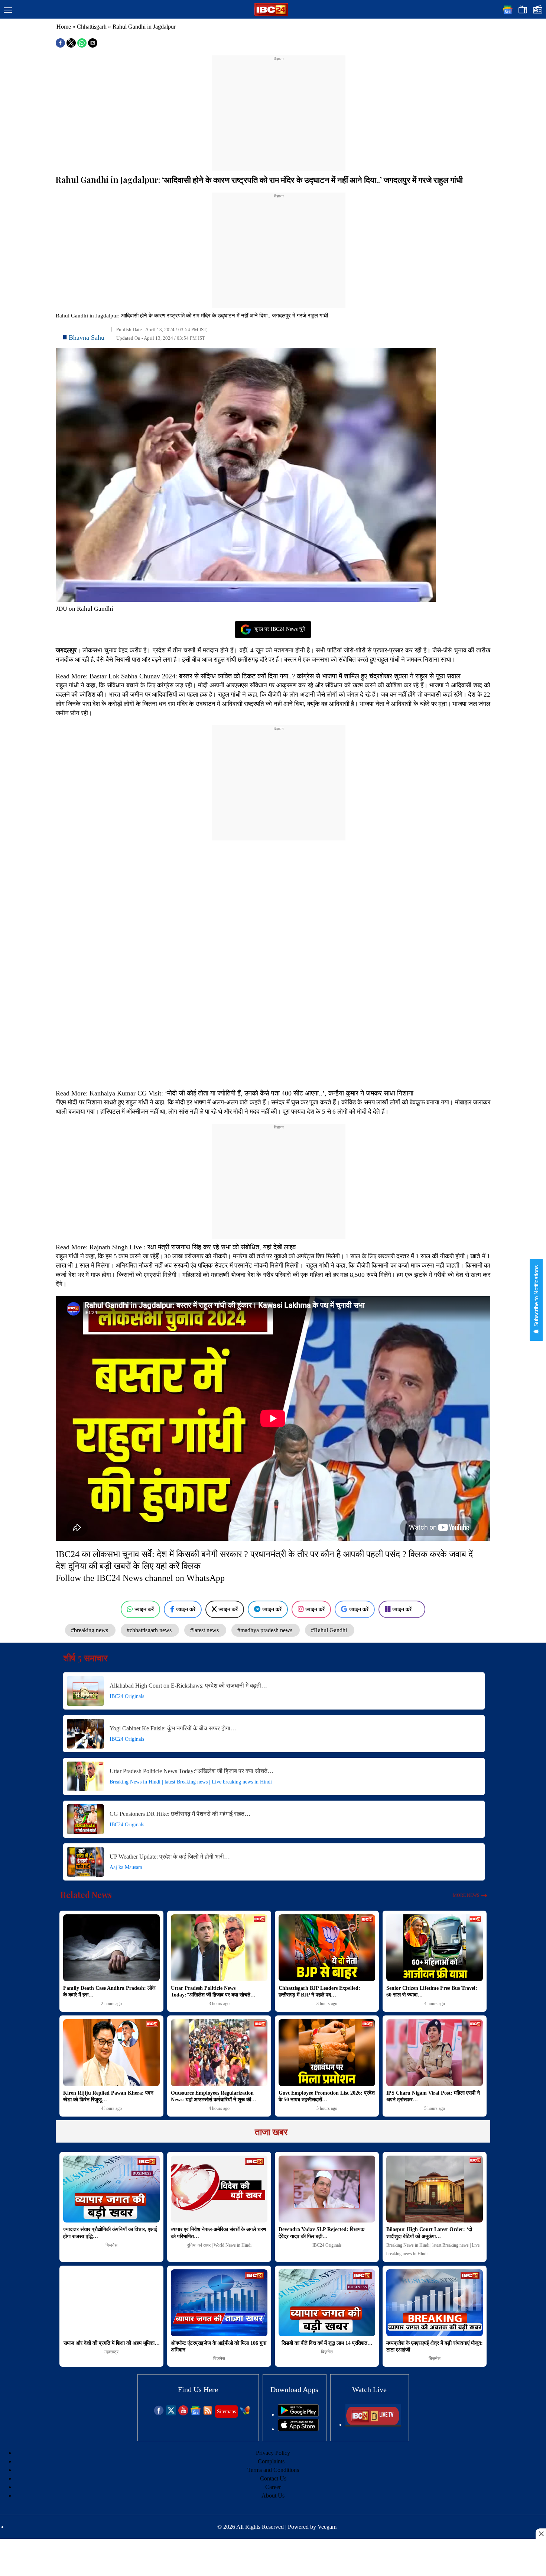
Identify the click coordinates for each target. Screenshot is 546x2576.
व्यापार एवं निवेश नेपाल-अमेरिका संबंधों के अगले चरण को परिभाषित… (219, 2233)
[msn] (245, 2413)
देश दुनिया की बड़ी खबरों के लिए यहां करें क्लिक (128, 1566)
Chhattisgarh (92, 27)
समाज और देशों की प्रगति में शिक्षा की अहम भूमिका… (112, 2343)
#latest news (205, 1630)
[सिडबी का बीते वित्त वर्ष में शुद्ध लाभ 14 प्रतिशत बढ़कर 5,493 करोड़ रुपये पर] (327, 2303)
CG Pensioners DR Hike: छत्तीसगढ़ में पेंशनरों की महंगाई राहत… (180, 1814)
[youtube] (183, 2413)
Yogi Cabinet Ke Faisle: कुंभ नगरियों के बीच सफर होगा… (173, 1728)
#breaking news (90, 1630)
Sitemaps (226, 2412)
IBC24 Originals (127, 1696)
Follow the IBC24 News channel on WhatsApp (140, 1578)
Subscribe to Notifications (536, 1297)
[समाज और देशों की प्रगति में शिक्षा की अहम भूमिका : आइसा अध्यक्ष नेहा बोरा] (111, 2303)
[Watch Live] (373, 2425)
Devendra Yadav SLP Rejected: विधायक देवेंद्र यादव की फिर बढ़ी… (321, 2233)
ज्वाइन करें (144, 1609)
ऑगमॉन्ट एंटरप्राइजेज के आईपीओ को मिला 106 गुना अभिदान (219, 2346)
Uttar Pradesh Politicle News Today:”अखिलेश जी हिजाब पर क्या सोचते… (191, 1771)
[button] (8, 10)
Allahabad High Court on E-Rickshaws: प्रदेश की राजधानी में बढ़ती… (188, 1686)
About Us (273, 2496)
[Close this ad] (541, 2534)
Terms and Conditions (273, 2470)
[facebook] (159, 2413)
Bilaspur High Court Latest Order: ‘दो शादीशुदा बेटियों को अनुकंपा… (429, 2233)
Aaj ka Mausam (126, 1867)
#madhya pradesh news (266, 1630)
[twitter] (171, 2413)
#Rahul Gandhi (330, 1630)
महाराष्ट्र (111, 2352)
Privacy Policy (273, 2453)
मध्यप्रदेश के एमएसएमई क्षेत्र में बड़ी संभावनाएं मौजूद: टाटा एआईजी (435, 2346)
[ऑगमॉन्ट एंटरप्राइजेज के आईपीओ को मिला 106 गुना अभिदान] (219, 2303)
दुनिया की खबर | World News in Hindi (219, 2245)
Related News (86, 1895)
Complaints (271, 2461)
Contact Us (273, 2478)
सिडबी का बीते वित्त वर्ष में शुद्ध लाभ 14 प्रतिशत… (327, 2343)
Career (273, 2487)
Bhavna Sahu (87, 338)
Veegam (327, 2527)
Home (64, 27)
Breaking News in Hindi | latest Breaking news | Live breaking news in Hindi (191, 1782)
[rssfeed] (208, 2413)
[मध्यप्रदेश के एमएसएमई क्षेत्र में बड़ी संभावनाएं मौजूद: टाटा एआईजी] (435, 2303)
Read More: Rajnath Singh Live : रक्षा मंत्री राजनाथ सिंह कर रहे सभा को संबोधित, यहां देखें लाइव (177, 1247)
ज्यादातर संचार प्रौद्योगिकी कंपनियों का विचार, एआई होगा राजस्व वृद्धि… (110, 2233)
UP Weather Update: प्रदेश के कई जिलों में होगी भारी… (170, 1857)
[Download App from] (298, 2414)
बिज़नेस (111, 2245)
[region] (279, 109)
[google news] (196, 2413)
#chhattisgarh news (150, 1630)
